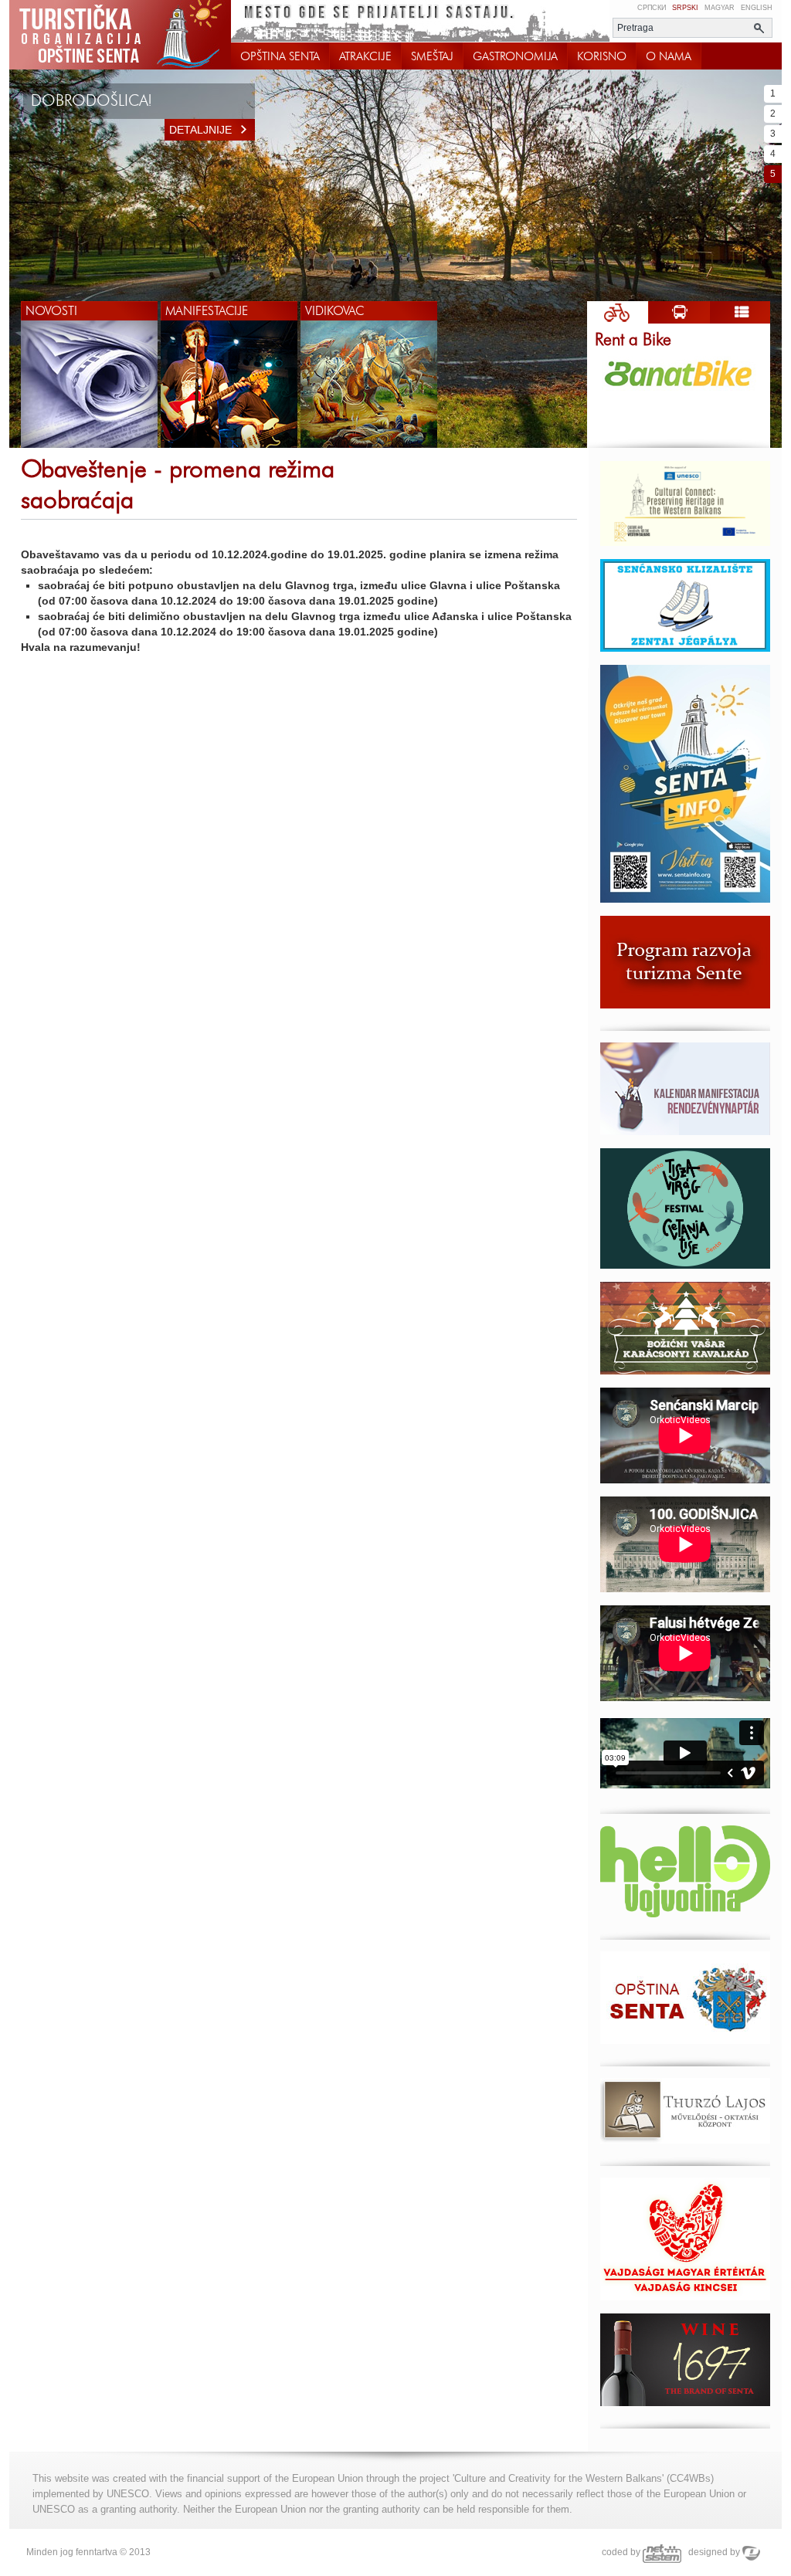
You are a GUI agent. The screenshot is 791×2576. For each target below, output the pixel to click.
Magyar (720, 8)
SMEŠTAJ (432, 56)
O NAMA (669, 56)
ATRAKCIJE (365, 56)
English (757, 8)
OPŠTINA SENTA (280, 56)
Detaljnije (200, 130)
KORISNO (602, 56)
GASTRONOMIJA (515, 56)
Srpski (685, 8)
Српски (652, 8)
